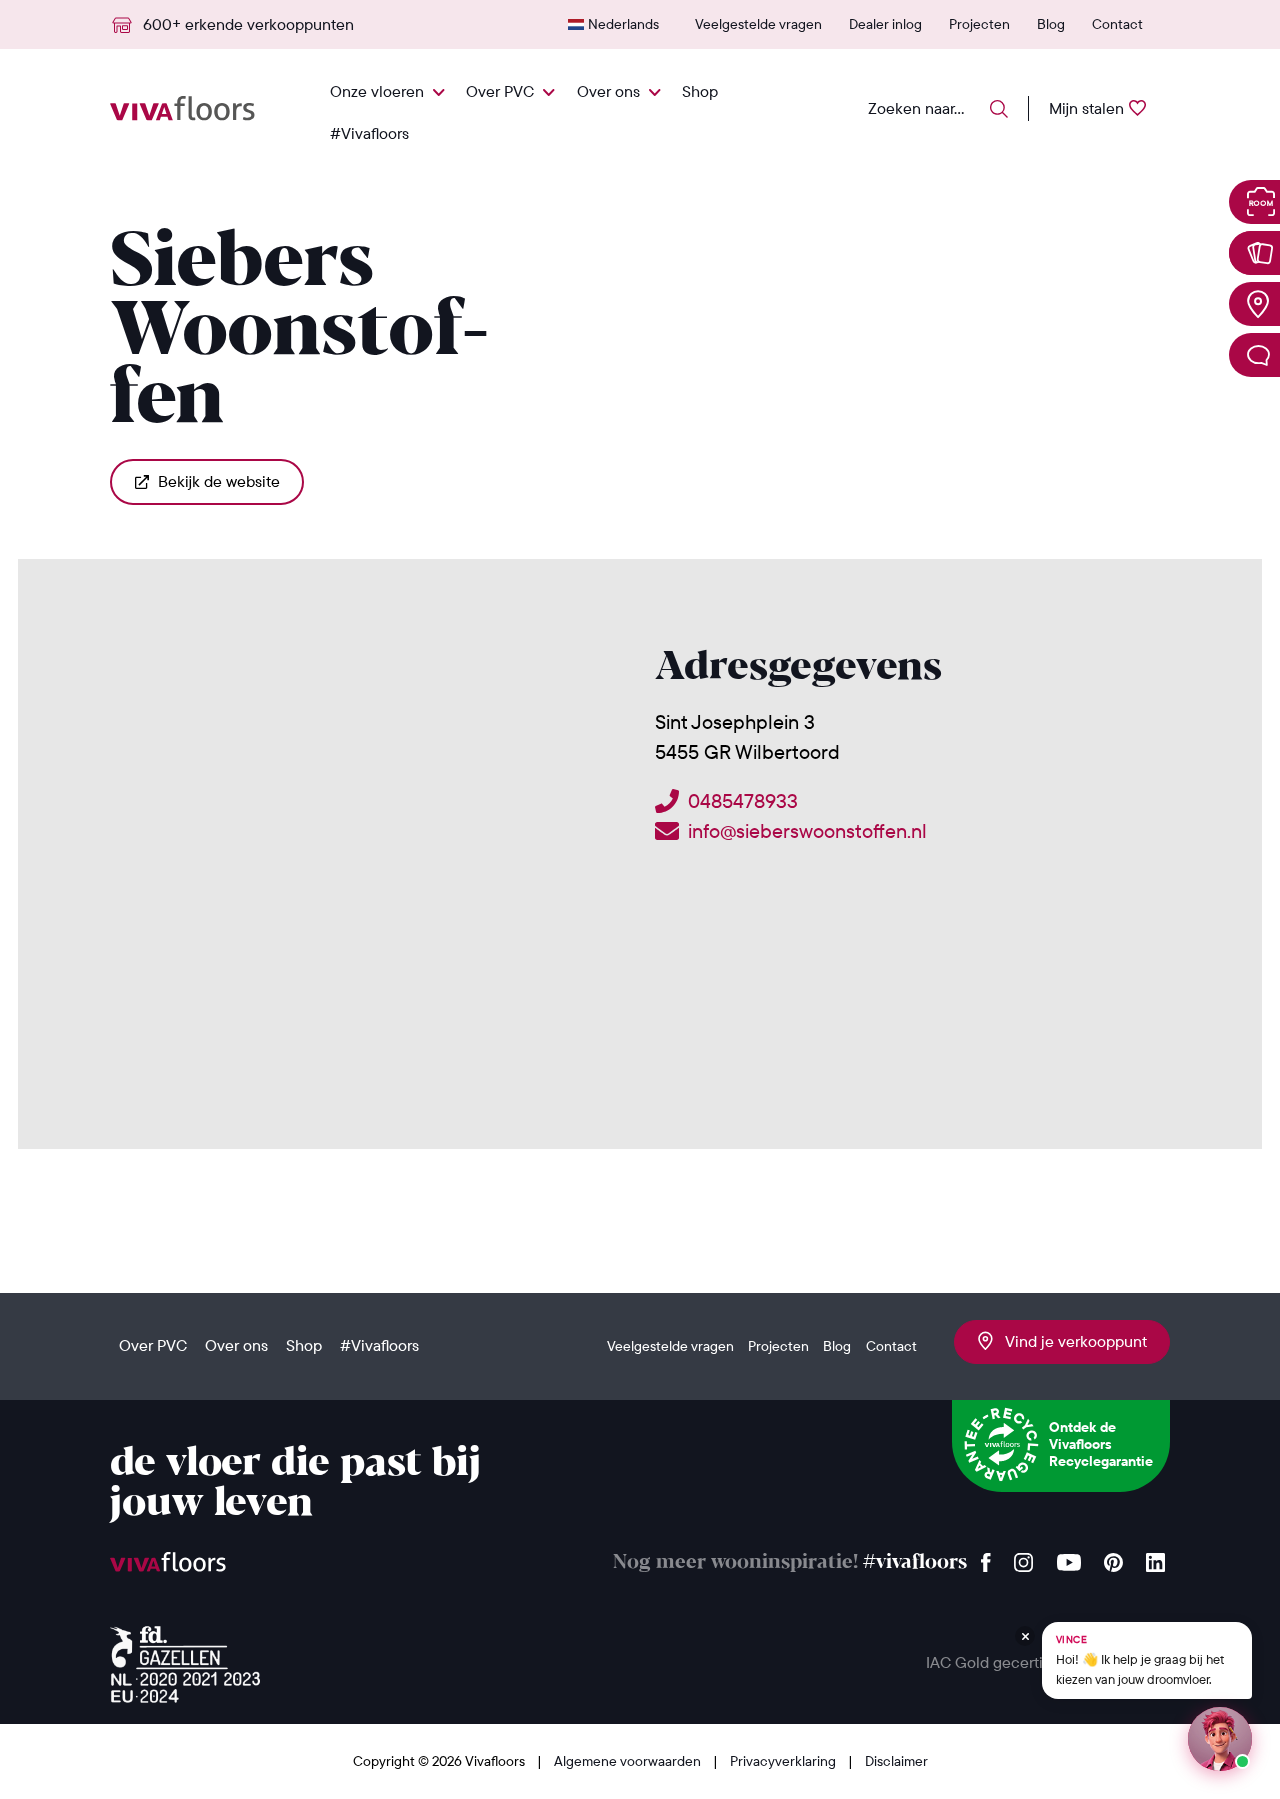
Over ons (608, 91)
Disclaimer (896, 1761)
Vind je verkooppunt (1070, 1341)
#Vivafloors (369, 133)
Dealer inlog (885, 24)
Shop (700, 91)
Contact (1117, 24)
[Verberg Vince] (1025, 1636)
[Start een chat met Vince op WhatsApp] (1220, 1739)
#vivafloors (915, 1562)
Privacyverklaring (784, 1761)
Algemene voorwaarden (629, 1761)
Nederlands (623, 24)
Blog (1051, 24)
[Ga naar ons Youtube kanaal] (1069, 1557)
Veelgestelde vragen (758, 24)
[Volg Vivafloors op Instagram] (1024, 1557)
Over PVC (500, 91)
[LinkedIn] (1155, 1557)
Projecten (979, 24)
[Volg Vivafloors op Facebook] (986, 1557)
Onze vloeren (377, 91)
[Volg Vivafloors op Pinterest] (1113, 1557)
